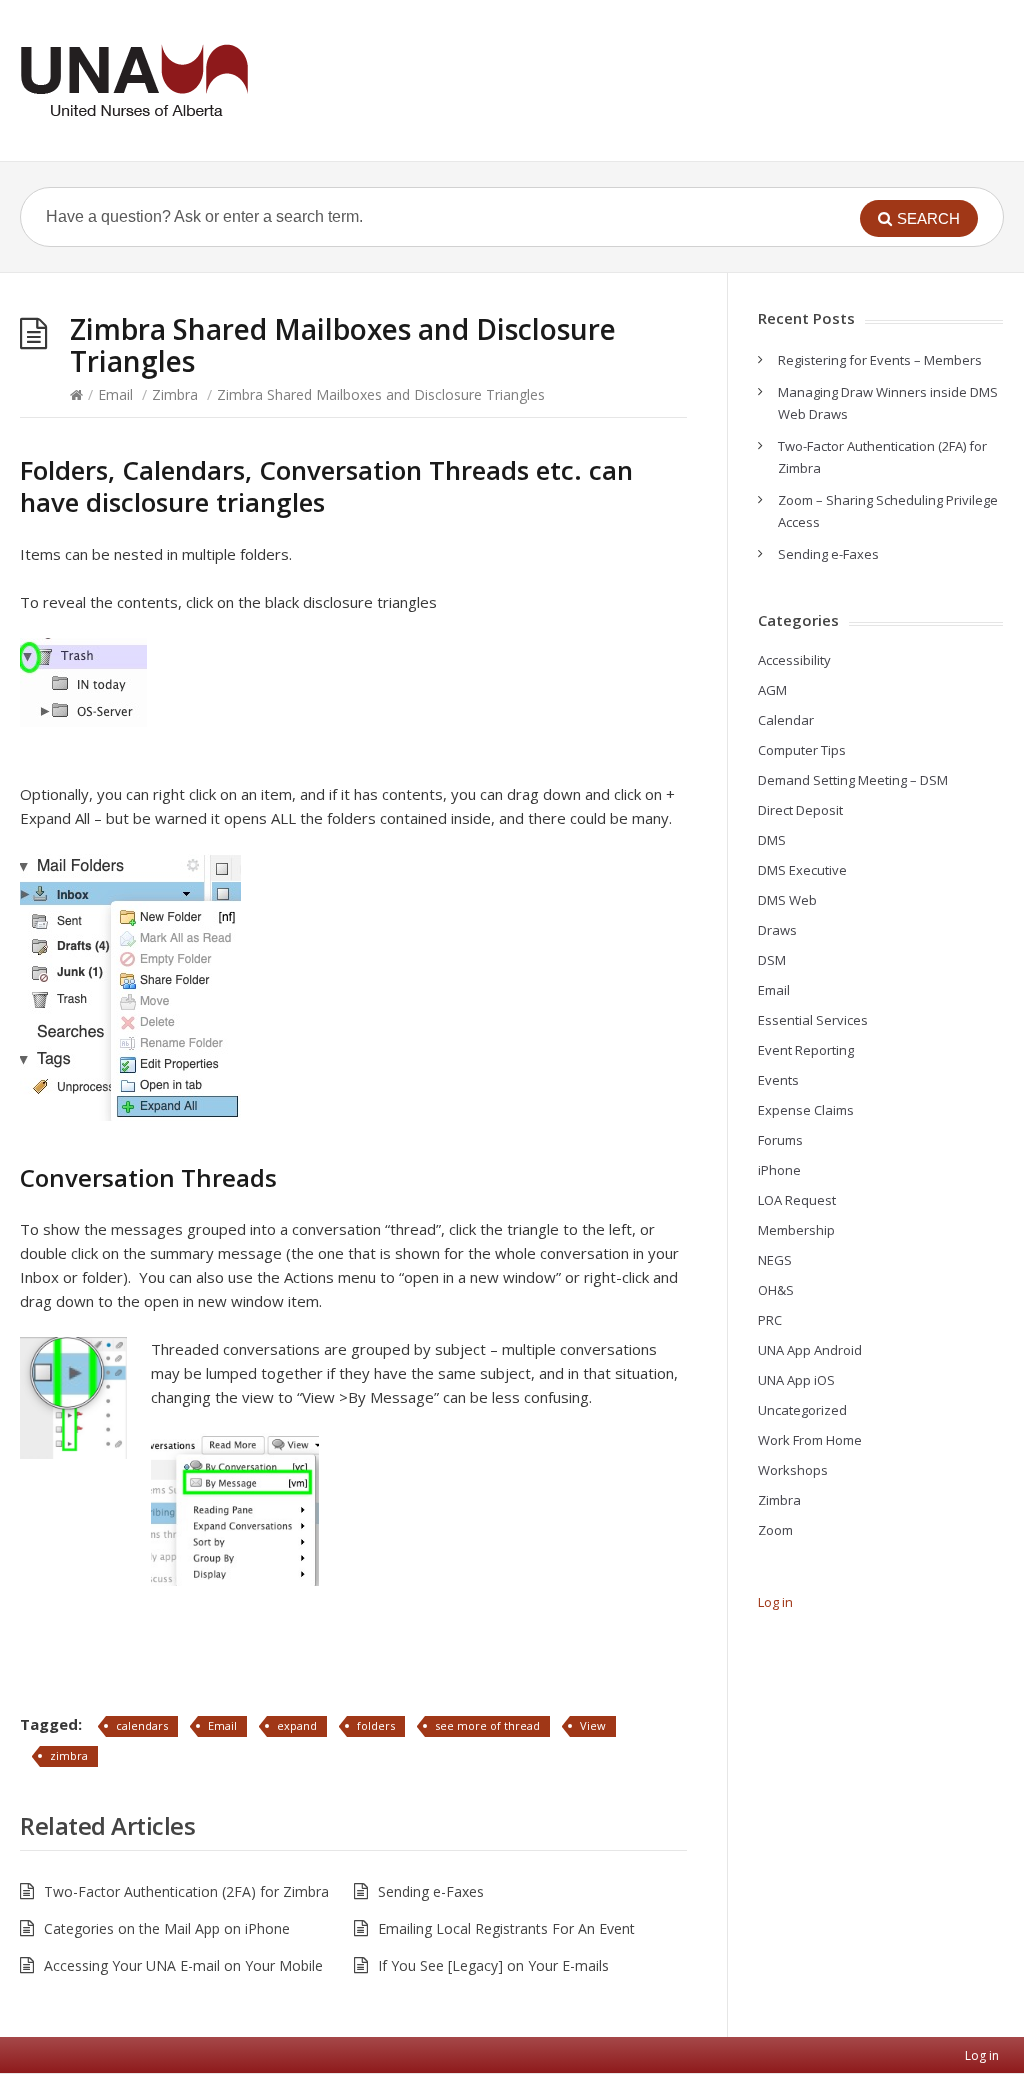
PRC (770, 1320)
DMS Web (787, 900)
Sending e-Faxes (431, 1891)
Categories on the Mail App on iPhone (167, 1928)
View (593, 1725)
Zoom (775, 1530)
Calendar (786, 720)
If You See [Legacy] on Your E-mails (493, 1965)
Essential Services (813, 1020)
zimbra (69, 1755)
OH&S (776, 1290)
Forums (780, 1140)
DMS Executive (802, 870)
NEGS (775, 1260)
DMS (772, 840)
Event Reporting (806, 1050)
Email (115, 394)
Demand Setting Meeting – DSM (853, 780)
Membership (796, 1230)
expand (297, 1725)
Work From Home (810, 1440)
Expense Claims (806, 1110)
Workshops (793, 1470)
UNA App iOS (796, 1380)
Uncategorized (802, 1410)
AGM (772, 690)
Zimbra (175, 394)
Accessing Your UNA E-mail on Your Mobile (183, 1965)
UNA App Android (810, 1350)
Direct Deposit (800, 810)
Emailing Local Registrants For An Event (506, 1928)
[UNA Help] (134, 80)
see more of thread (487, 1725)
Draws (777, 930)
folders (376, 1725)
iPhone (779, 1170)
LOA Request (797, 1200)
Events (778, 1080)
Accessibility (794, 660)
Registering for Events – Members (880, 360)
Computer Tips (802, 750)
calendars (142, 1725)
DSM (772, 960)
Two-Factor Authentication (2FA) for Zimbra (186, 1891)
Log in (775, 1602)
